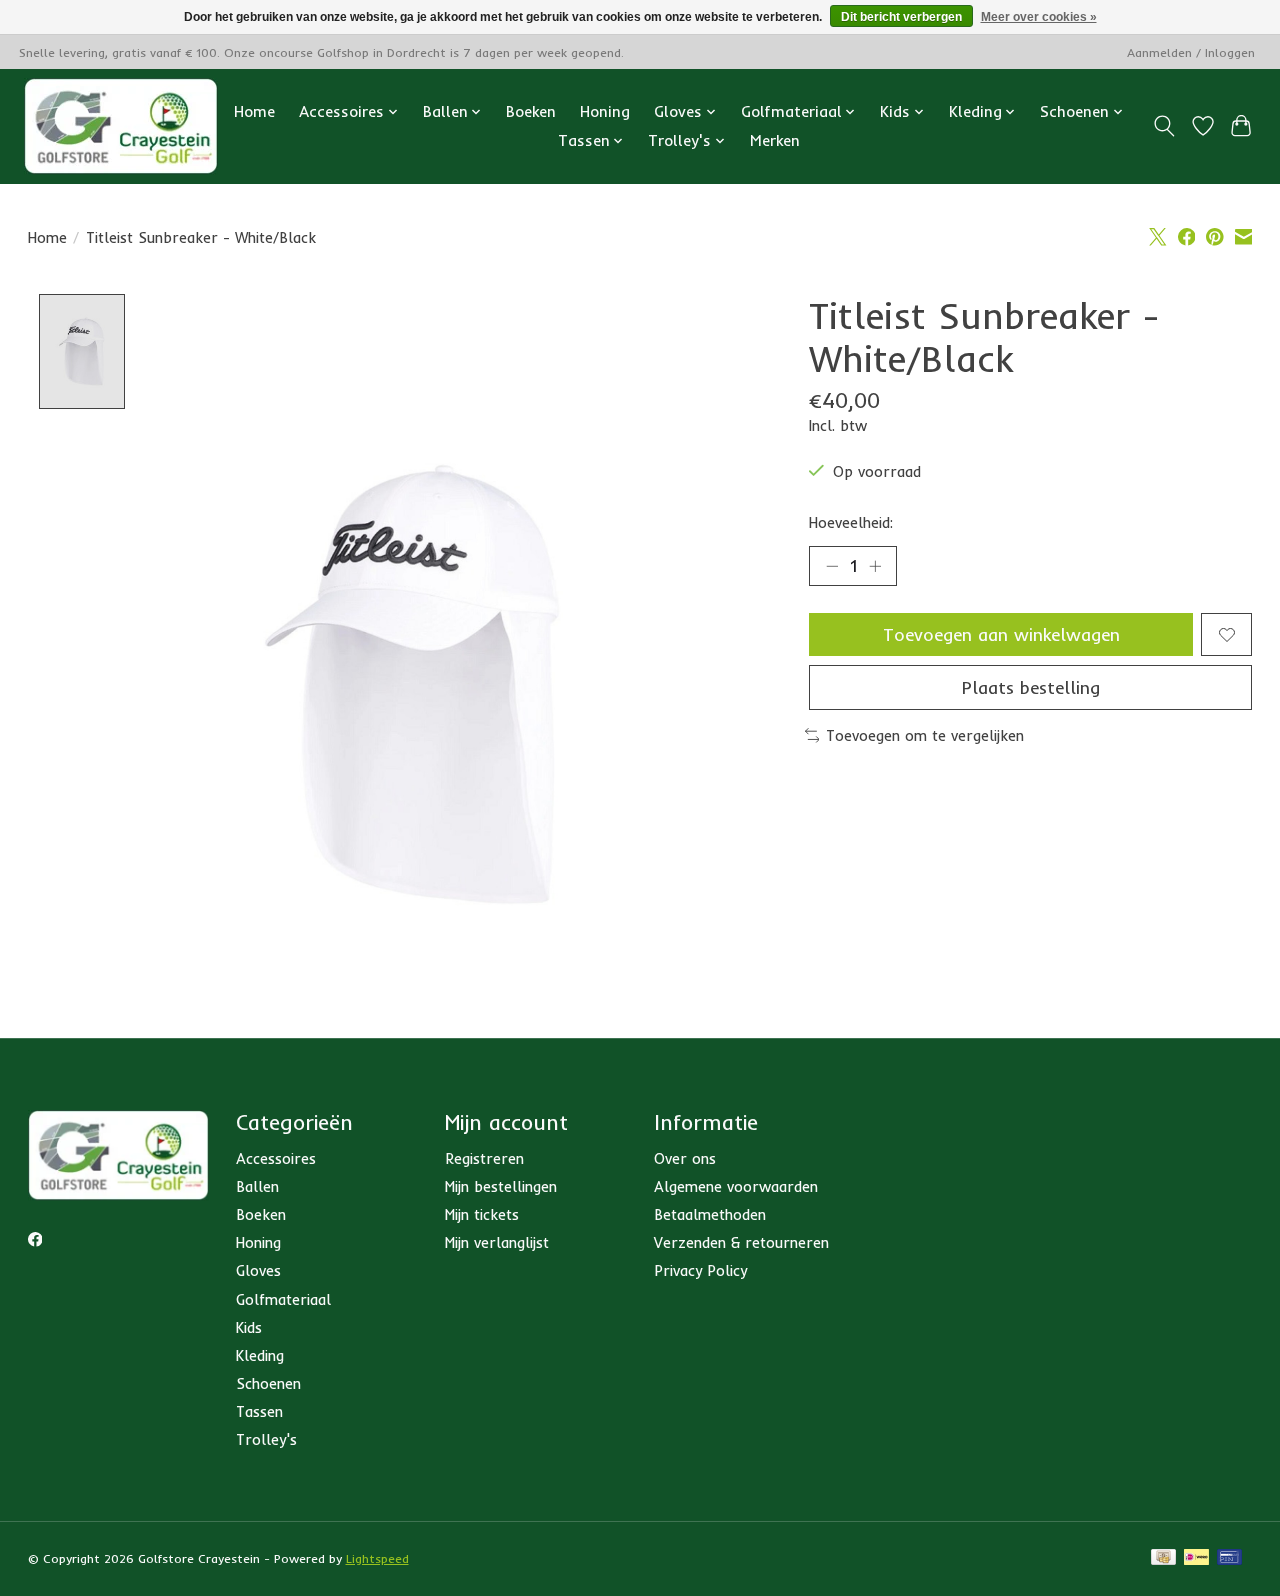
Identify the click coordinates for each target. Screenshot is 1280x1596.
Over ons (685, 1158)
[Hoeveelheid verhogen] (875, 566)
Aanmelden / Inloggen (1191, 52)
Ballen (257, 1186)
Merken (775, 140)
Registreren (484, 1158)
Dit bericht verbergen (901, 17)
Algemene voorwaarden (736, 1186)
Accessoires (276, 1158)
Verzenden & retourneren (741, 1242)
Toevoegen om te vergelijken (925, 735)
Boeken (531, 111)
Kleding (260, 1355)
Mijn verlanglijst (497, 1242)
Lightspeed (377, 1558)
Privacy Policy (700, 1270)
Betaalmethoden (710, 1214)
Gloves (258, 1270)
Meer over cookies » (1039, 17)
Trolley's (266, 1439)
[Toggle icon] (1163, 126)
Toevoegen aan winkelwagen (1001, 634)
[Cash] (1163, 1558)
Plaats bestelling (1031, 687)
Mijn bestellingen (501, 1186)
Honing (605, 111)
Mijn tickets (482, 1214)
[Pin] (1229, 1558)
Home (254, 111)
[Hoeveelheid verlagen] (832, 566)
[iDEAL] (1196, 1558)
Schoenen (268, 1383)
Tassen (259, 1411)
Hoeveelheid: (851, 522)
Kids (249, 1327)
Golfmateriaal (283, 1299)
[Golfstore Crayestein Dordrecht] (121, 126)
